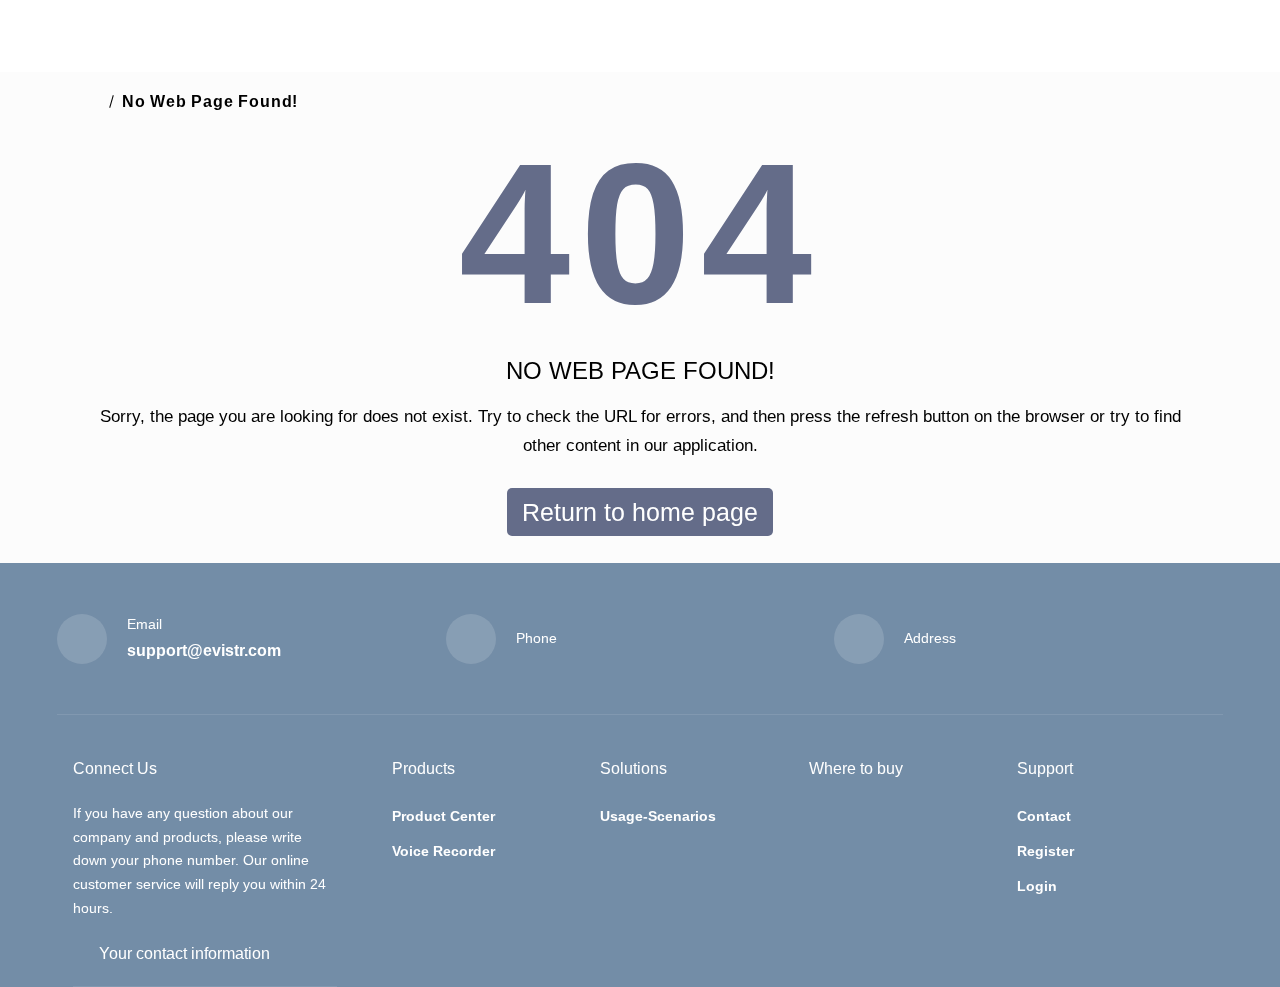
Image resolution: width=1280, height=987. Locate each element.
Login (1037, 886)
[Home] (93, 101)
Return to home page (640, 512)
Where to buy (856, 768)
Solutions (633, 768)
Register (1045, 851)
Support (1045, 768)
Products (423, 768)
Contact (1044, 816)
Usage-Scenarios (658, 816)
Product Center (443, 816)
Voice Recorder (443, 851)
